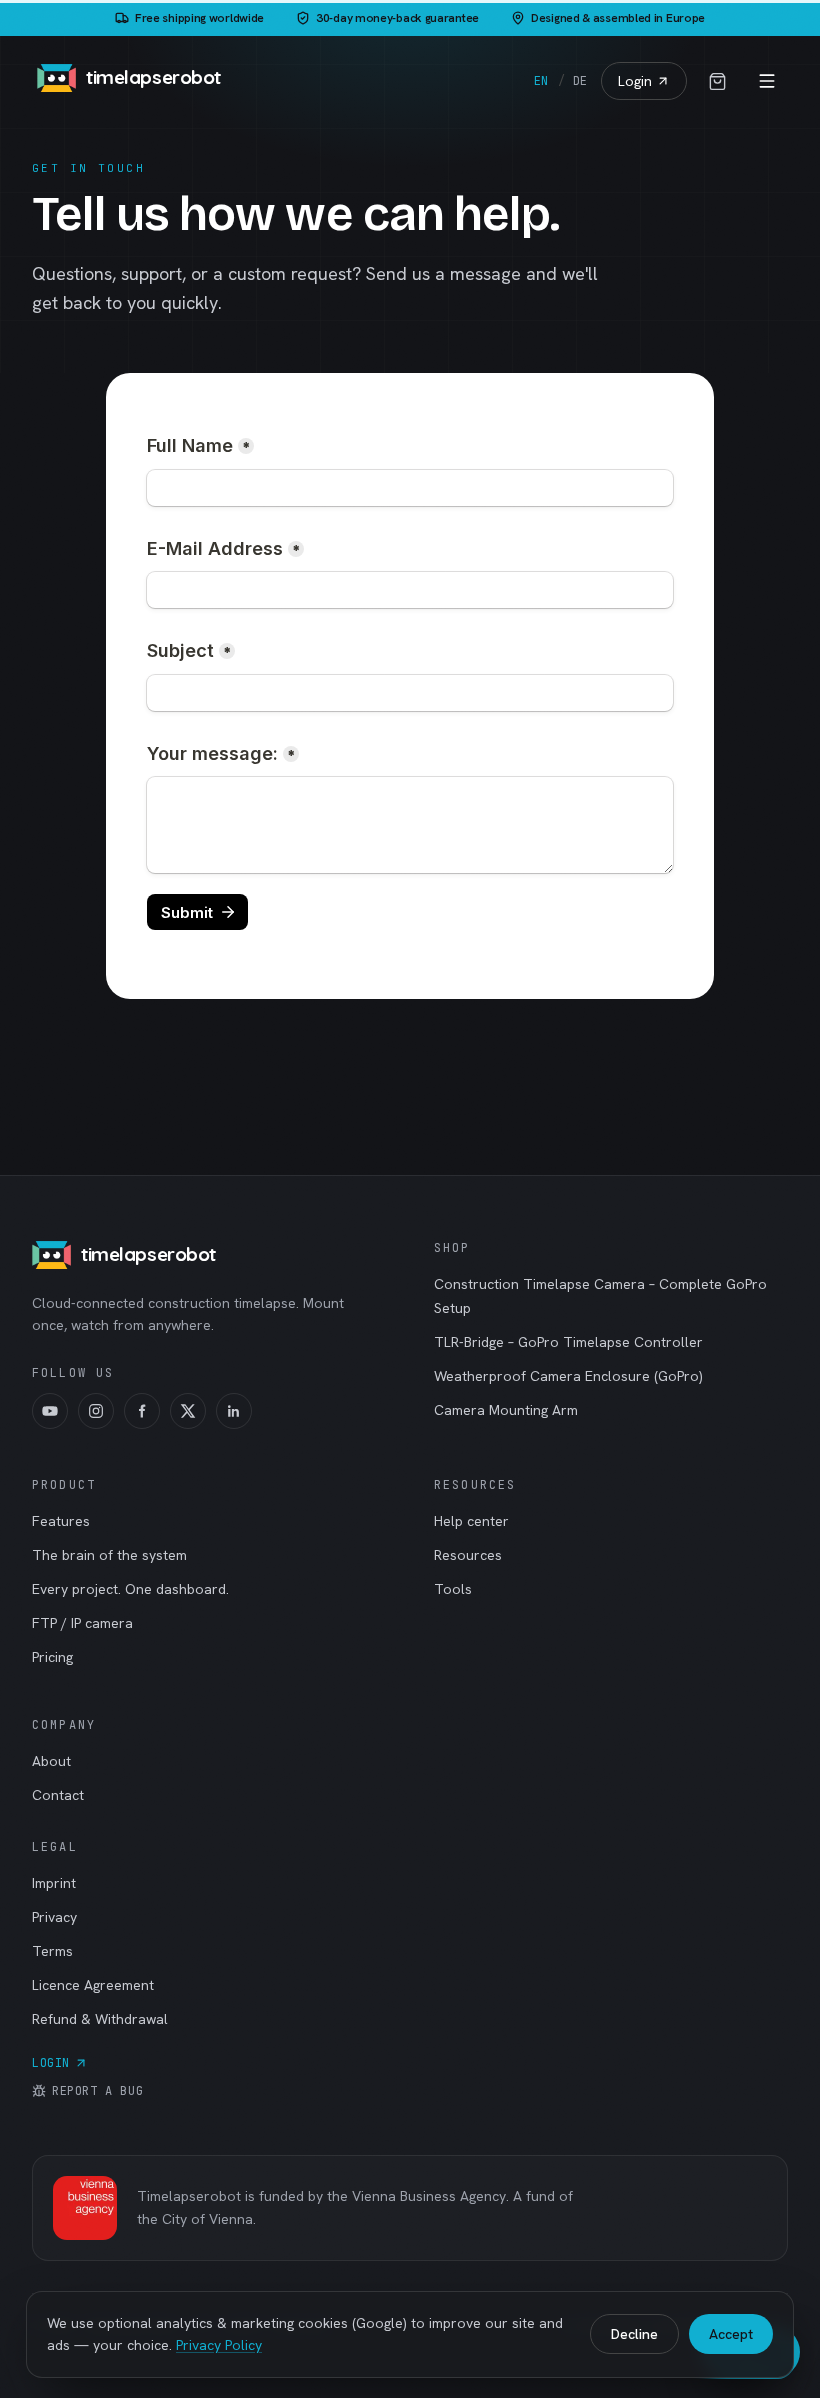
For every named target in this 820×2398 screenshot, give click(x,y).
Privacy (54, 1917)
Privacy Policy (219, 2345)
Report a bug (97, 2091)
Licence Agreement (93, 1985)
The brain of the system (109, 1555)
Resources (468, 1555)
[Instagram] (96, 1411)
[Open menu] (767, 81)
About (51, 1761)
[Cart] (717, 81)
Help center (471, 1521)
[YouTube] (50, 1411)
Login (635, 81)
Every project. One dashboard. (130, 1589)
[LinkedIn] (234, 1411)
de (580, 81)
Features (61, 1521)
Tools (453, 1589)
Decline (634, 2334)
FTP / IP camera (82, 1623)
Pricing (52, 1657)
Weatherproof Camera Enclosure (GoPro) (568, 1376)
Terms (52, 1951)
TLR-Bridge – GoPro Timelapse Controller (568, 1342)
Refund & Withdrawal (100, 2019)
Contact (58, 1795)
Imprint (54, 1883)
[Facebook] (142, 1411)
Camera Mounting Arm (506, 1410)
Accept (731, 2334)
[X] (188, 1411)
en (541, 81)
